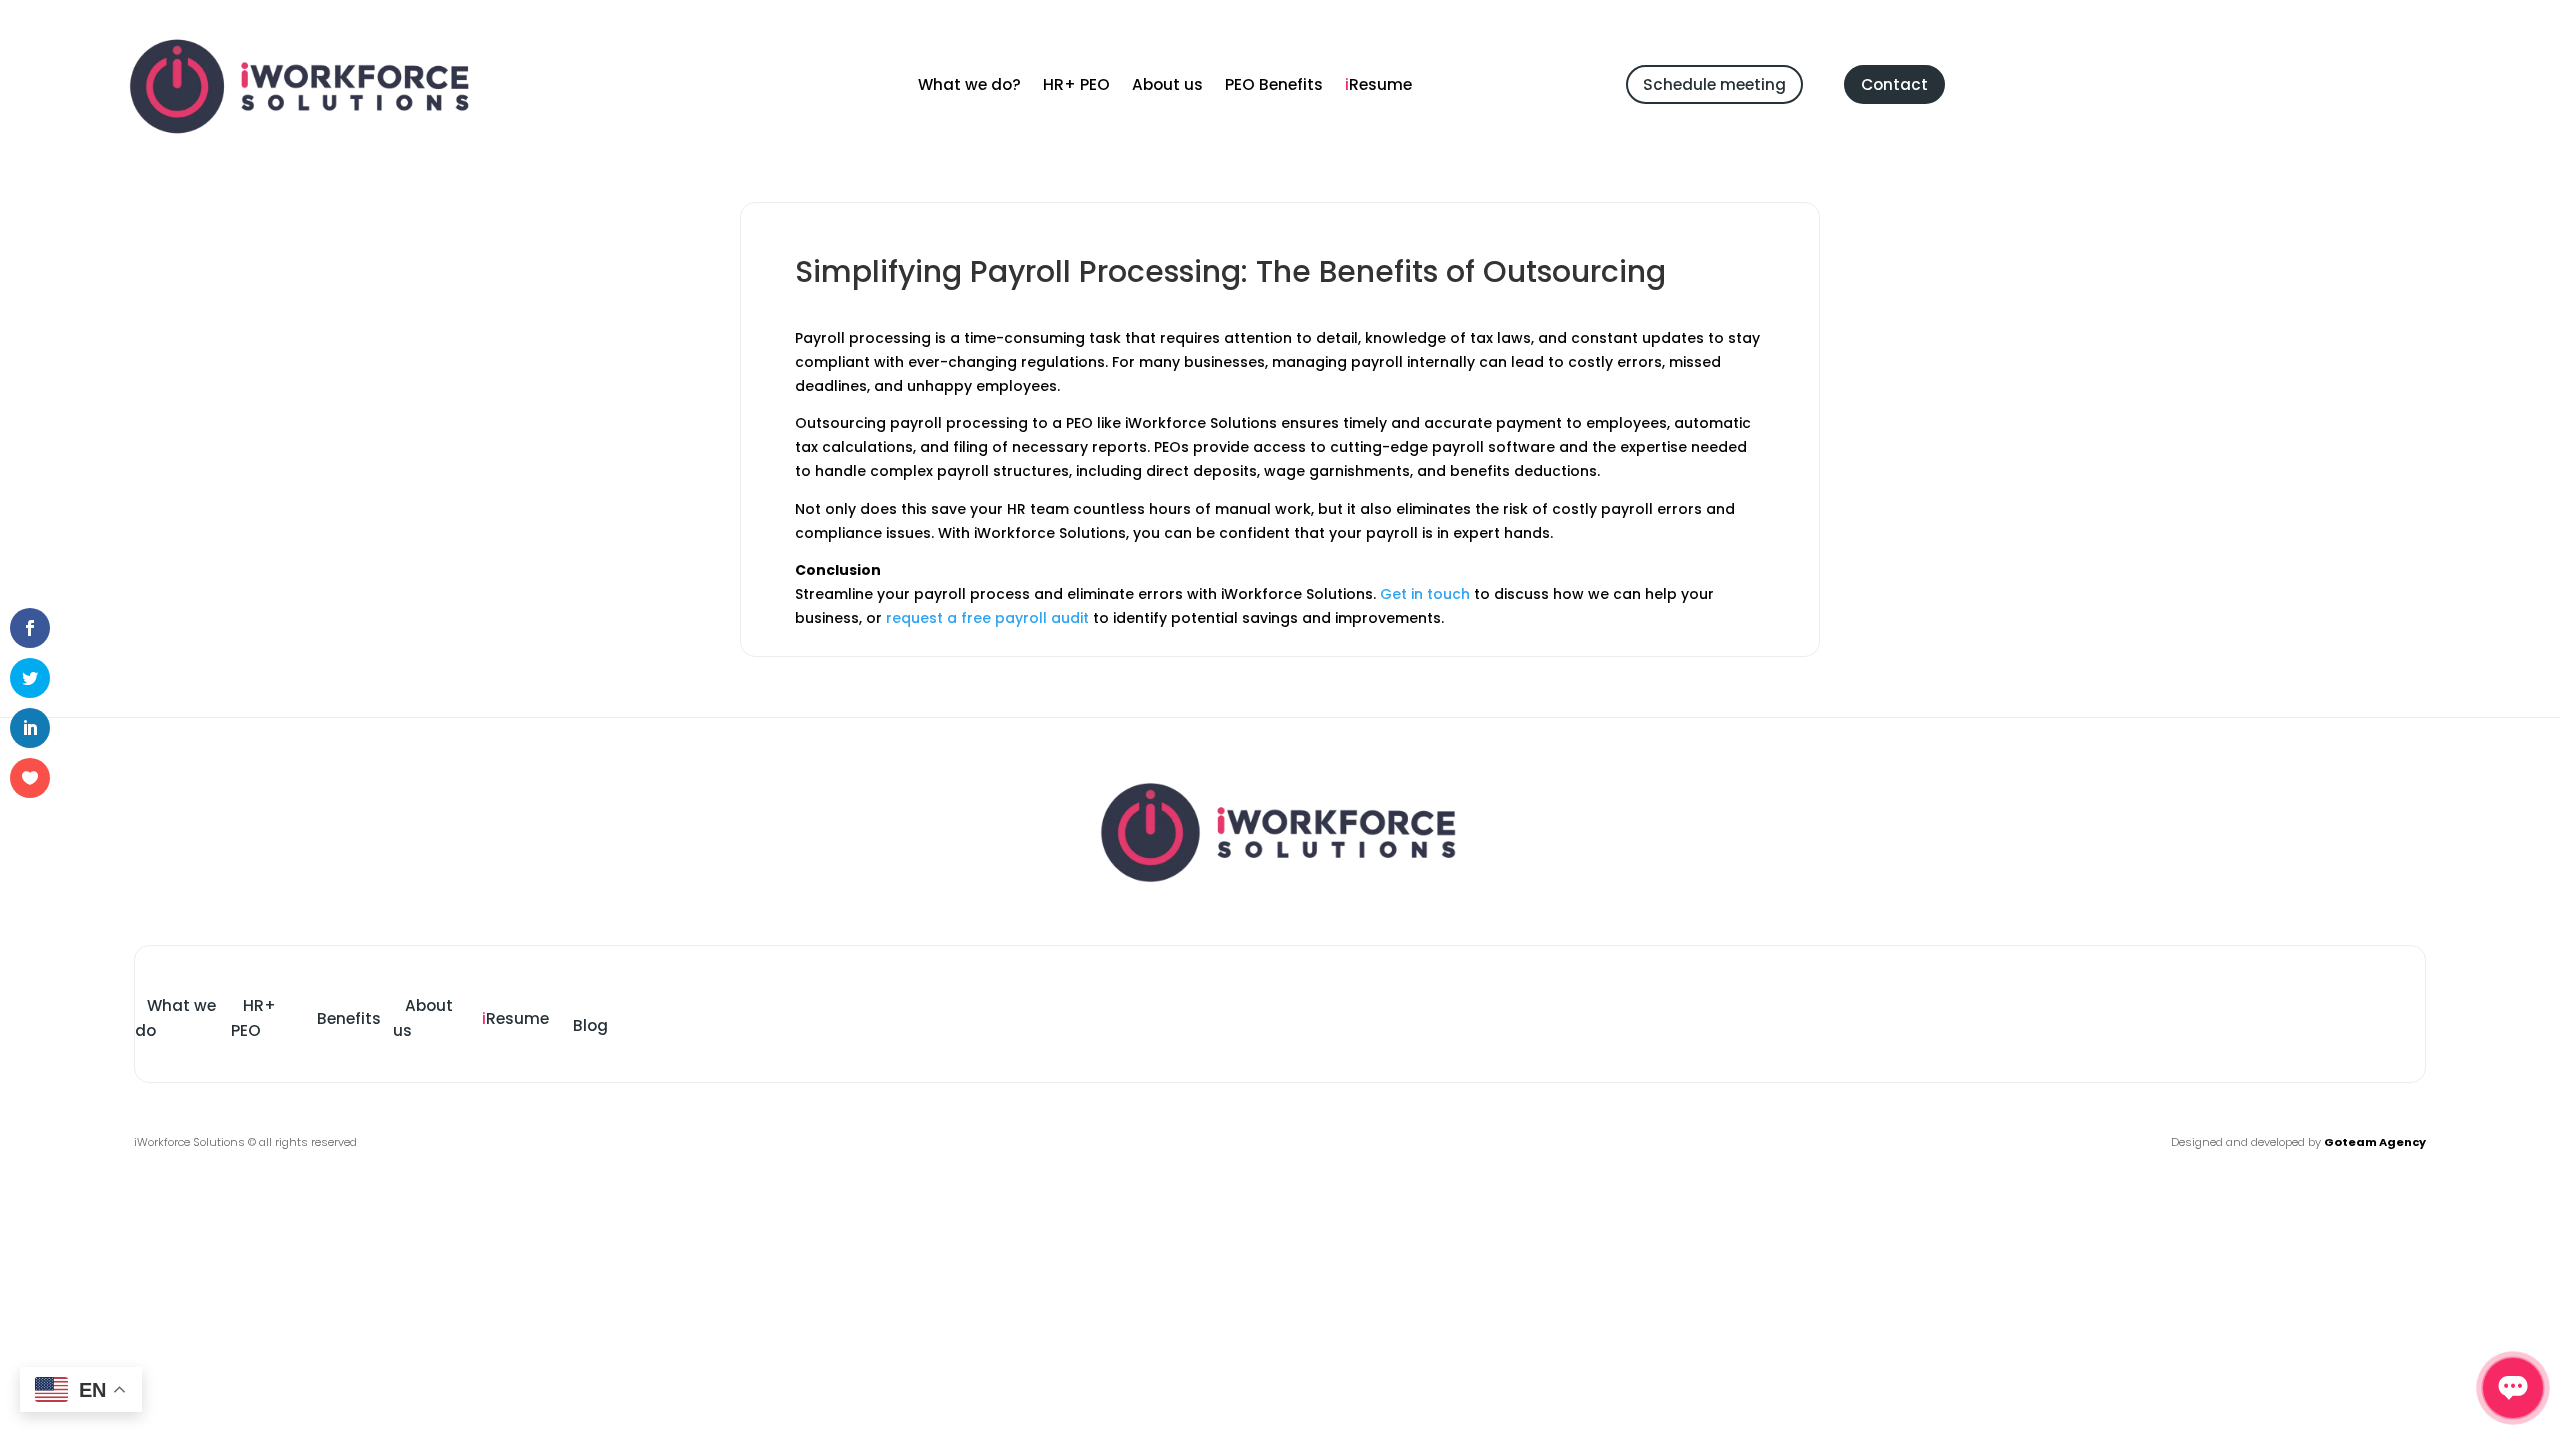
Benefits (349, 1018)
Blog (590, 1025)
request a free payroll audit (987, 618)
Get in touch (1425, 594)
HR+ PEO (1076, 86)
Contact (1894, 84)
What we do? (969, 86)
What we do (175, 1018)
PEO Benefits (1274, 86)
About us (1167, 86)
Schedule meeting (1714, 84)
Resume (1378, 86)
